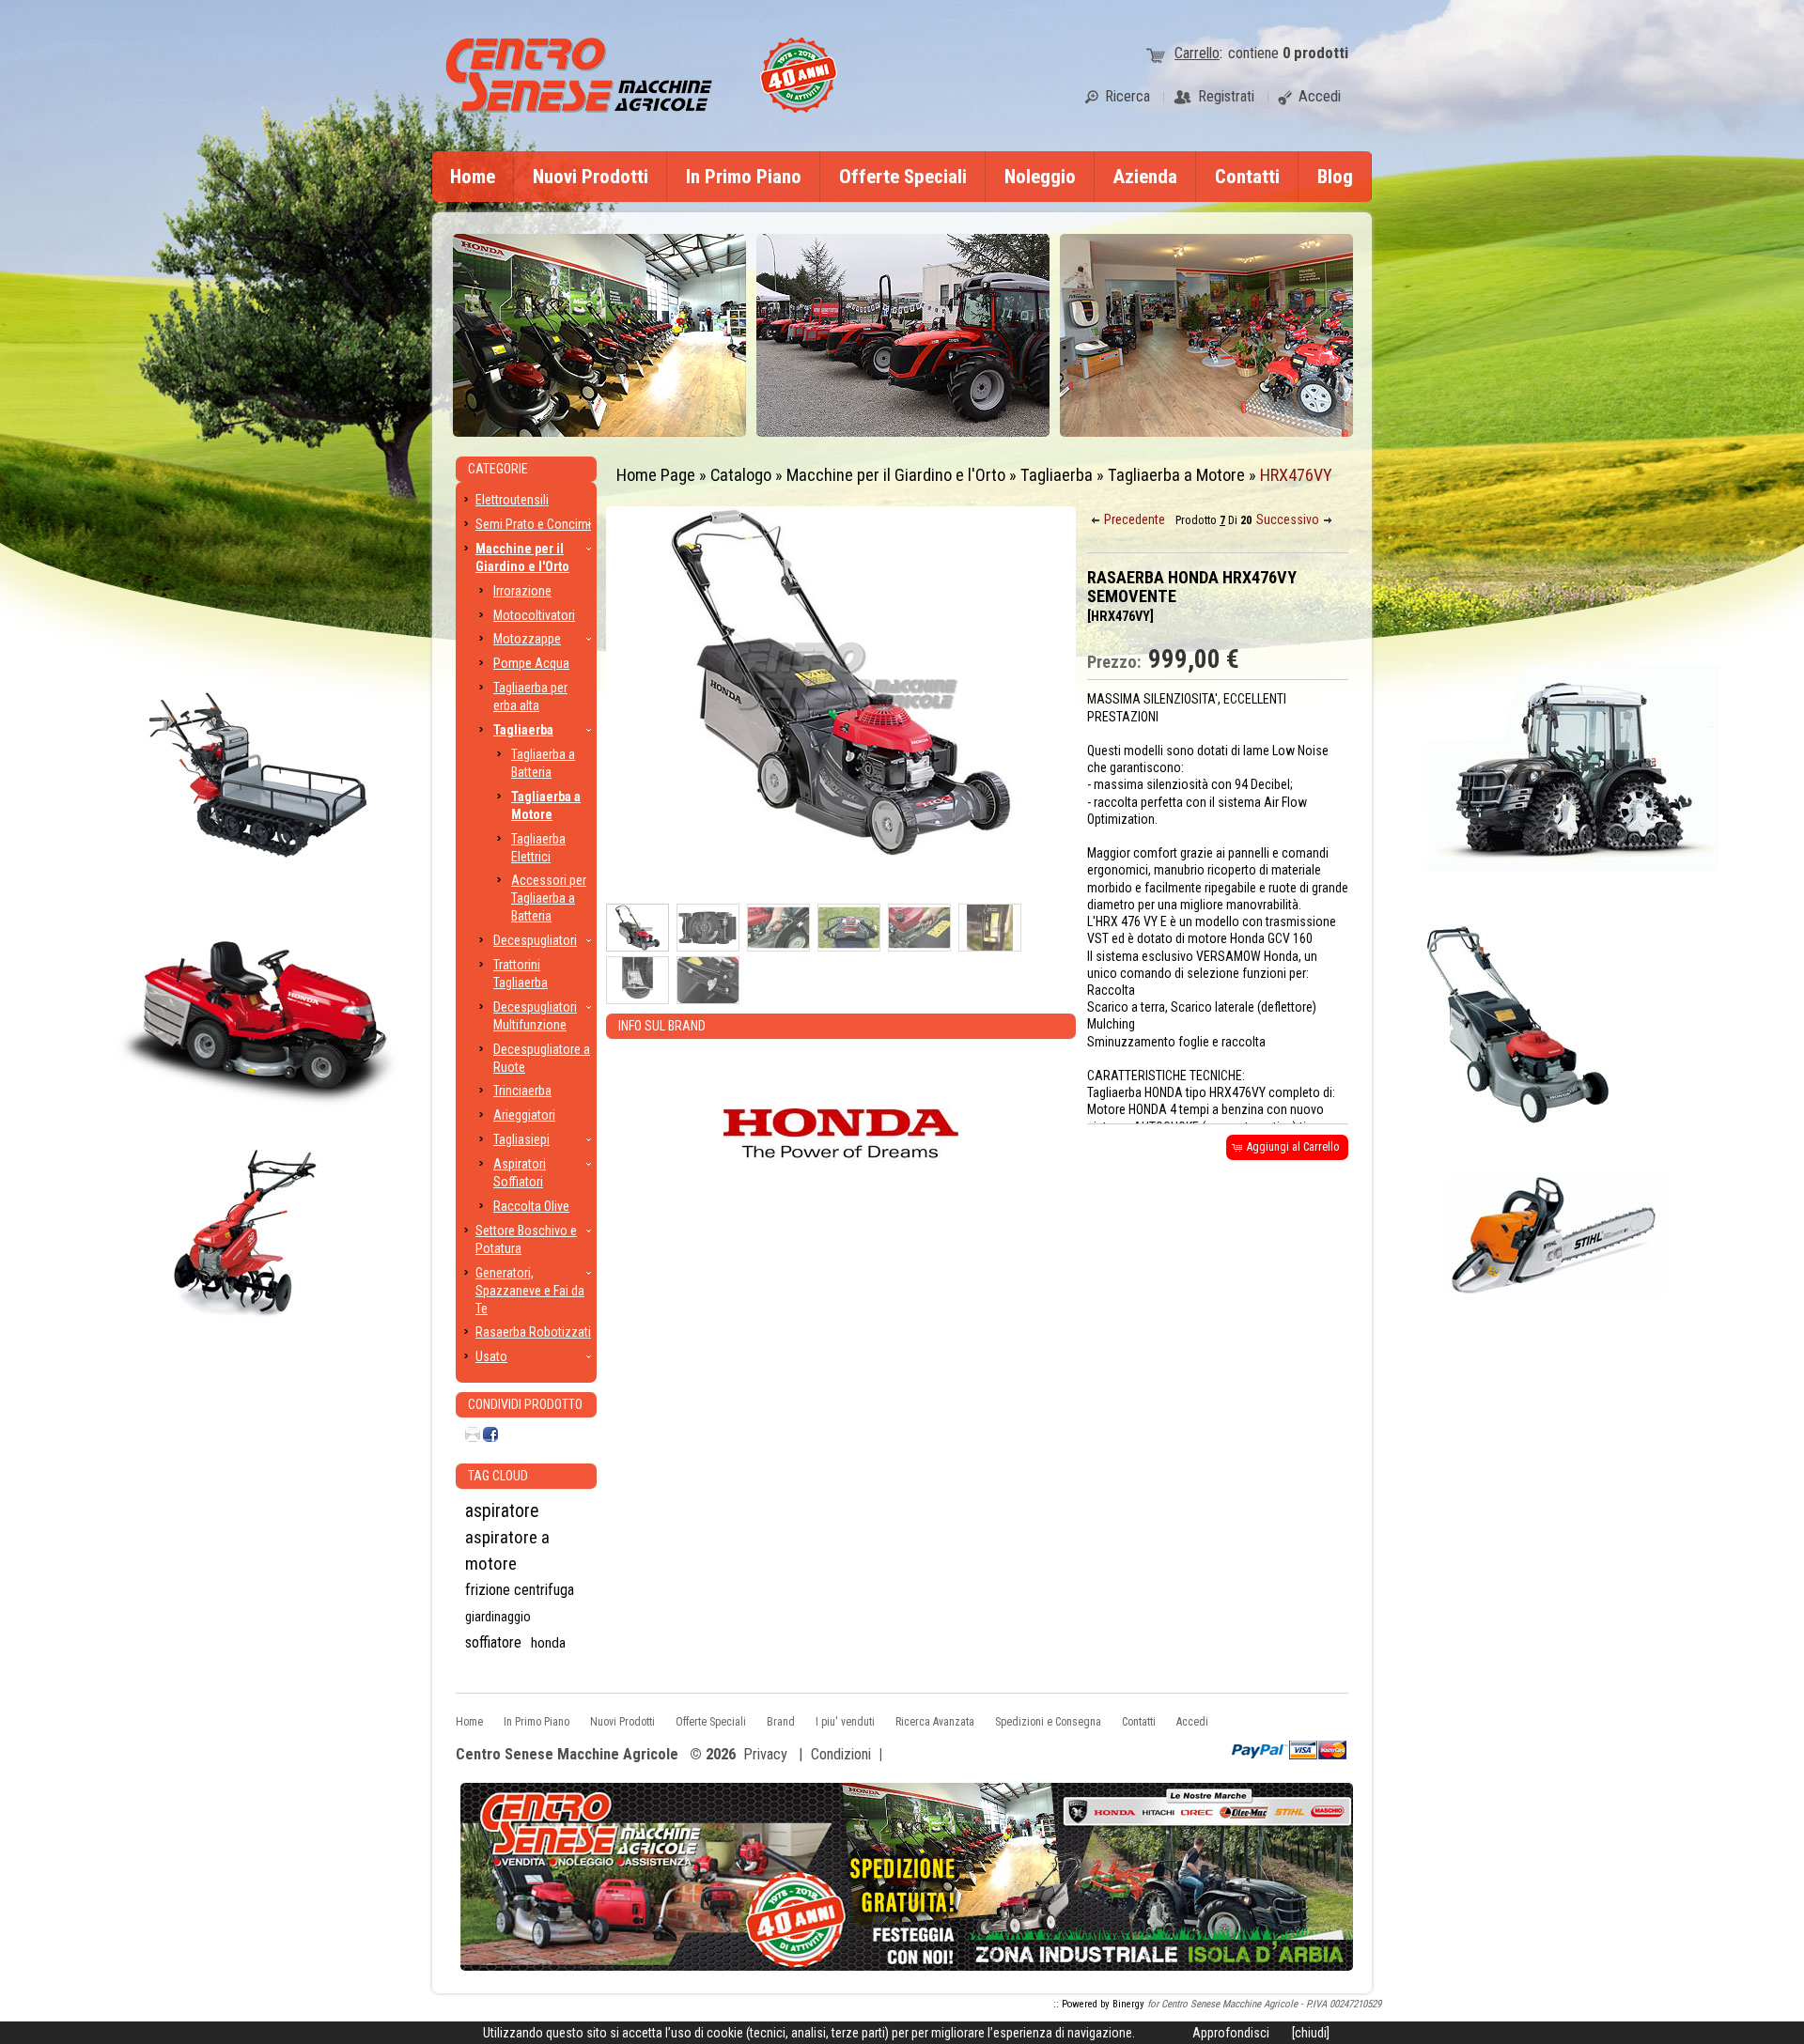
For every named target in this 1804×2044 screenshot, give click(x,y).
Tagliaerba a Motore (1176, 475)
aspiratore (502, 1511)
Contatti (1247, 177)
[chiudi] (1311, 2033)
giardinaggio (498, 1617)
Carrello (1197, 53)
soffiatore (493, 1642)
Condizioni (841, 1754)
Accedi (1192, 1722)
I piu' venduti (845, 1722)
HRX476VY (1296, 475)
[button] (1129, 520)
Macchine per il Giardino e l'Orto (896, 475)
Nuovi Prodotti (591, 177)
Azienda (1145, 177)
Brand (781, 1722)
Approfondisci (1231, 2033)
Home (473, 177)
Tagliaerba (1057, 475)
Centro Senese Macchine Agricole (567, 1755)
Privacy (765, 1754)
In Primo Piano (744, 177)
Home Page (656, 475)
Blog (1335, 177)
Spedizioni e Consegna (1048, 1722)
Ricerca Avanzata (935, 1722)
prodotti (1315, 53)
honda (548, 1643)
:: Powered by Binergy (1099, 2004)
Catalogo (741, 475)
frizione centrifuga (520, 1590)
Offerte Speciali (903, 177)
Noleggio (1040, 177)
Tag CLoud (498, 1476)
